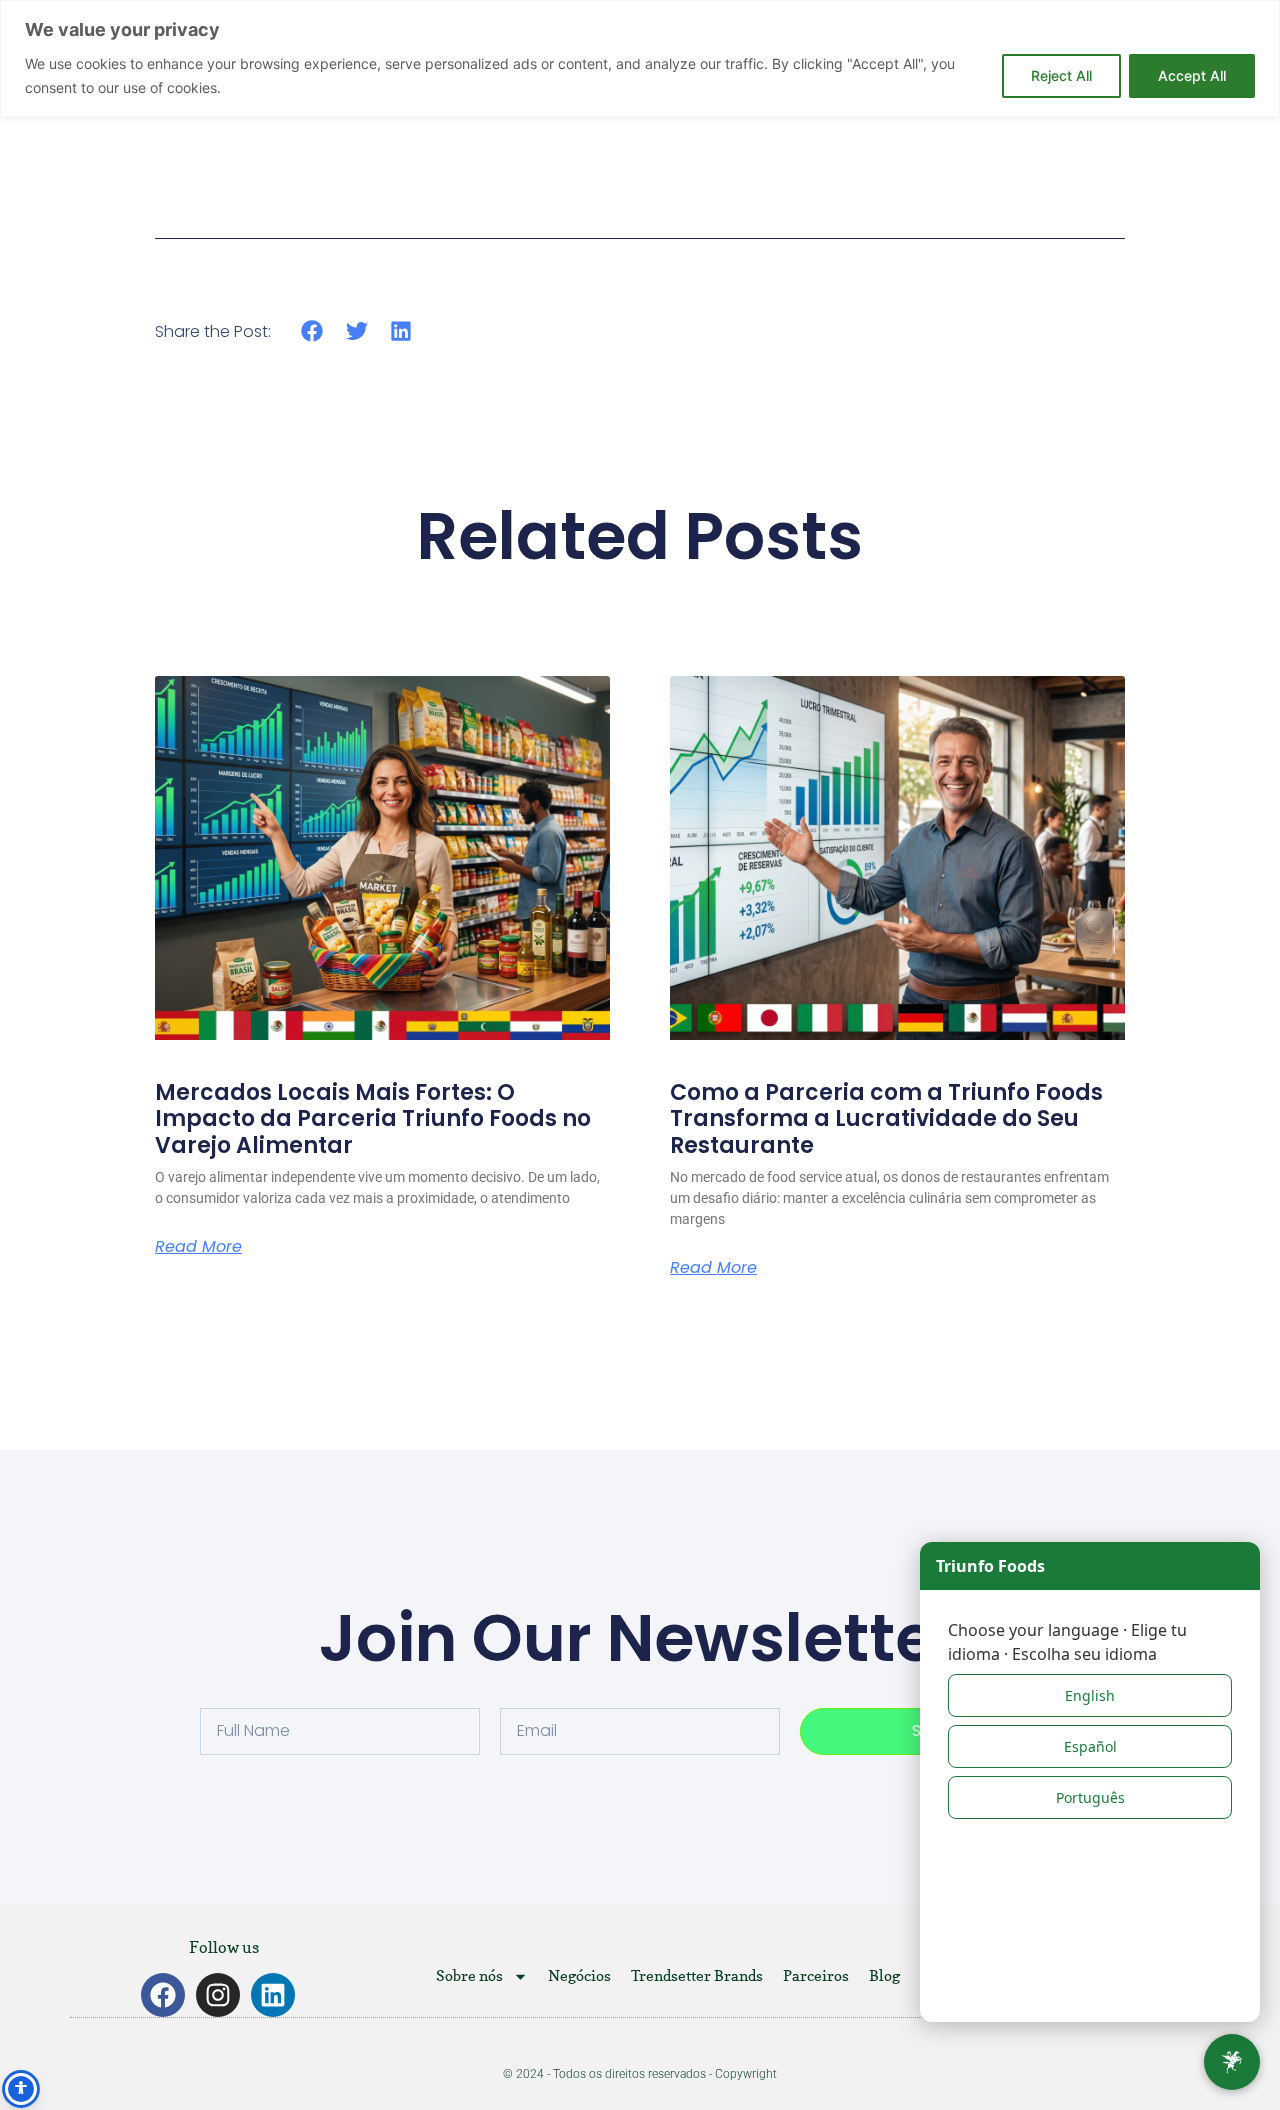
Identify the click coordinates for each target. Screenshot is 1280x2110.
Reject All (1061, 75)
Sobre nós (469, 1975)
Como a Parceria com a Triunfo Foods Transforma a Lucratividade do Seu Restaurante (886, 1119)
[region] (640, 58)
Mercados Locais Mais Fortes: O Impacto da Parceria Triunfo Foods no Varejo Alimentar (373, 1119)
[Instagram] (218, 1995)
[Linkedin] (273, 1995)
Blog (884, 1975)
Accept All (1192, 75)
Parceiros (816, 1975)
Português (1090, 1797)
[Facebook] (163, 1995)
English (1090, 1695)
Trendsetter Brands (697, 1975)
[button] (312, 330)
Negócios (579, 1975)
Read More (198, 1247)
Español (1090, 1746)
